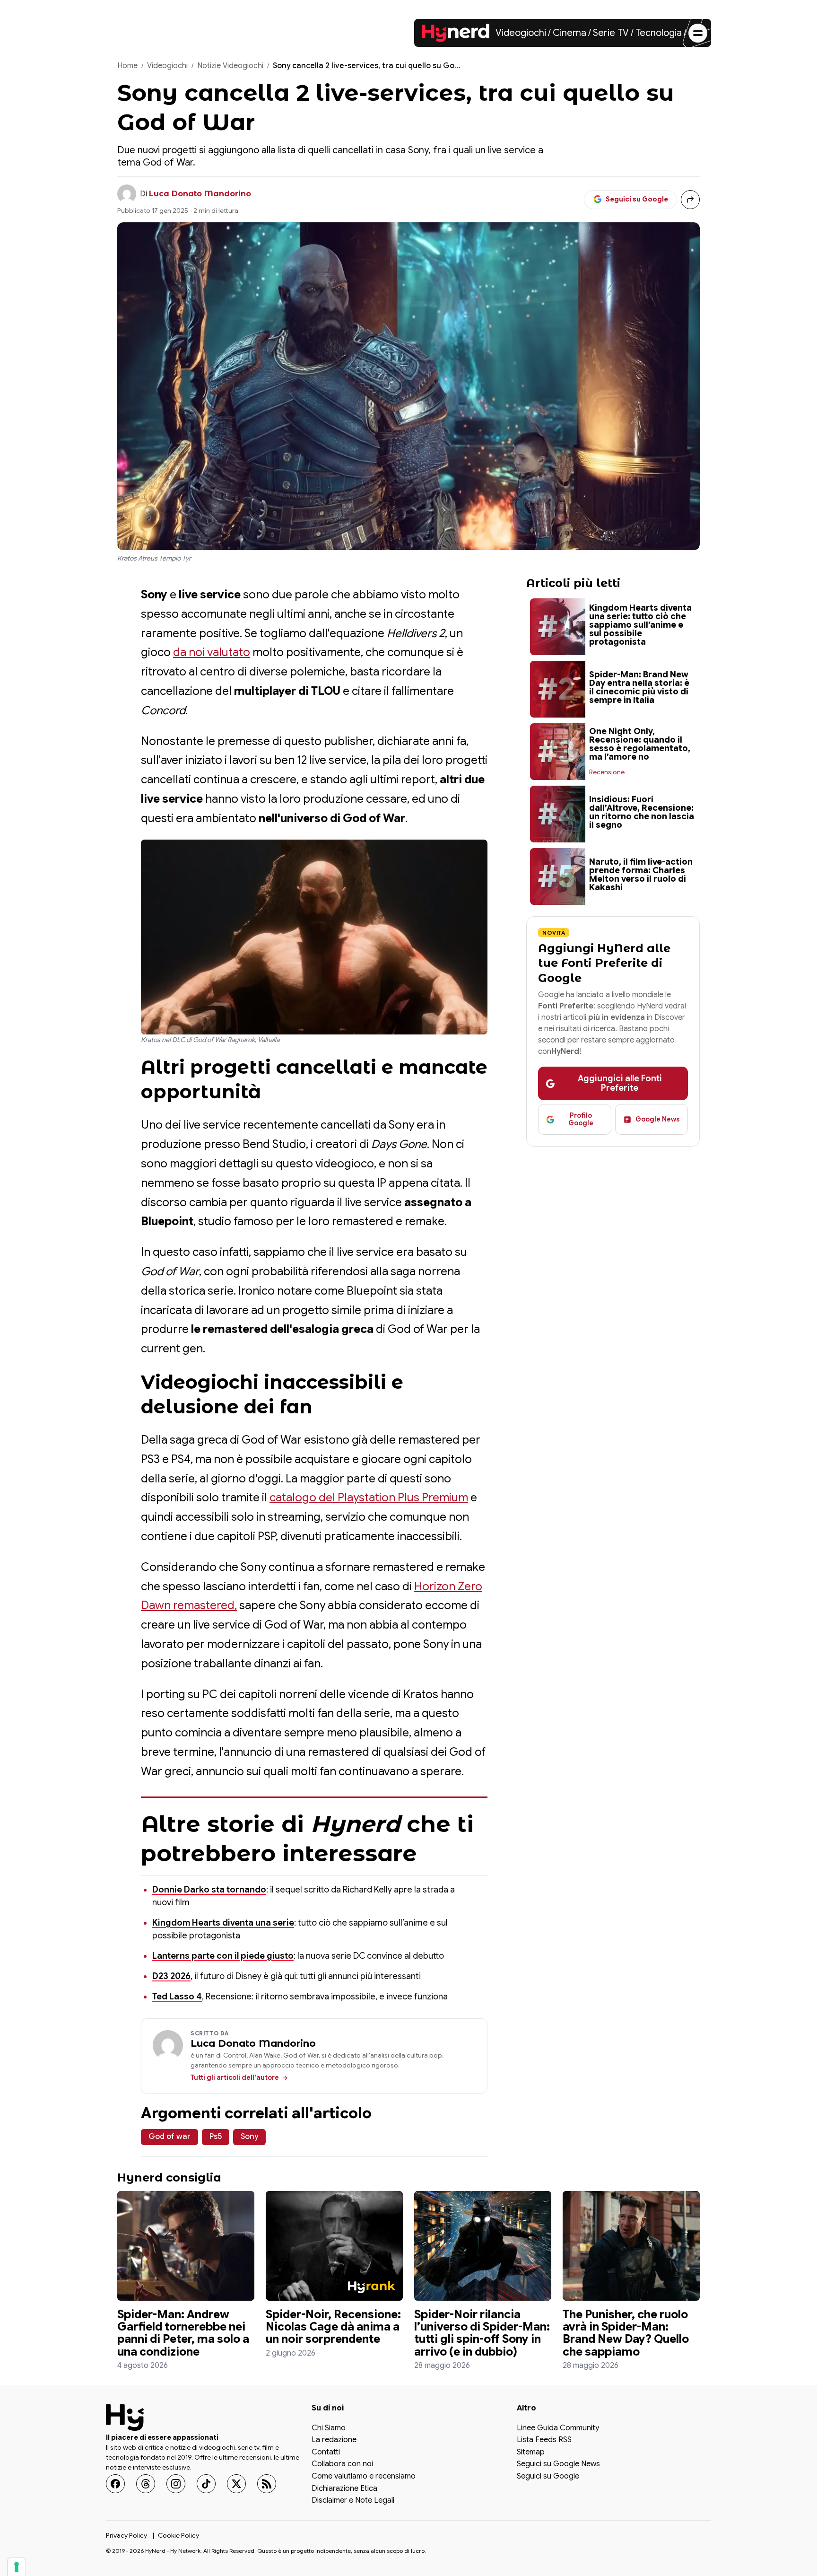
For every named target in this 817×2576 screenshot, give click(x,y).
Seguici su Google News (558, 2464)
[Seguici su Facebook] (115, 2484)
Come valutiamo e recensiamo (364, 2477)
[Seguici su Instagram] (176, 2484)
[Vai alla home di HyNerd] (456, 33)
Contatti (326, 2453)
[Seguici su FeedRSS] (267, 2484)
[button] (314, 937)
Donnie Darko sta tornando (209, 1890)
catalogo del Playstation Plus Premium (369, 1498)
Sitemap (531, 2453)
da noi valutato (212, 652)
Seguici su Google (548, 2477)
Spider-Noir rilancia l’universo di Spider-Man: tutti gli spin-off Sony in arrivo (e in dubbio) (482, 2333)
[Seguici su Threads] (146, 2484)
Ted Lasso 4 (177, 1997)
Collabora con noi (342, 2464)
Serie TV (611, 33)
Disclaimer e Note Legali (353, 2501)
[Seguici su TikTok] (206, 2484)
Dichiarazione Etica (344, 2488)
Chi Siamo (329, 2428)
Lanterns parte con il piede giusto (223, 1956)
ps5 (216, 2137)
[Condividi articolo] (690, 200)
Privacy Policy (126, 2535)
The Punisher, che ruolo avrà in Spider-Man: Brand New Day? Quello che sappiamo (626, 2333)
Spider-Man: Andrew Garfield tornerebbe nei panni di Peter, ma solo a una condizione (183, 2333)
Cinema (569, 33)
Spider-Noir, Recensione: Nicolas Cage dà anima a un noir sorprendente (333, 2327)
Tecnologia (659, 33)
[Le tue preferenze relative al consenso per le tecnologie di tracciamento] (17, 2567)
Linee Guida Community (558, 2428)
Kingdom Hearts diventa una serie (223, 1923)
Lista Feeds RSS (544, 2440)
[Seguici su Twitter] (236, 2484)
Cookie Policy (178, 2535)
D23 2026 (171, 1976)
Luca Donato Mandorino (200, 194)
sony (249, 2137)
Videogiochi (521, 33)
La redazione (334, 2440)
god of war (169, 2137)
